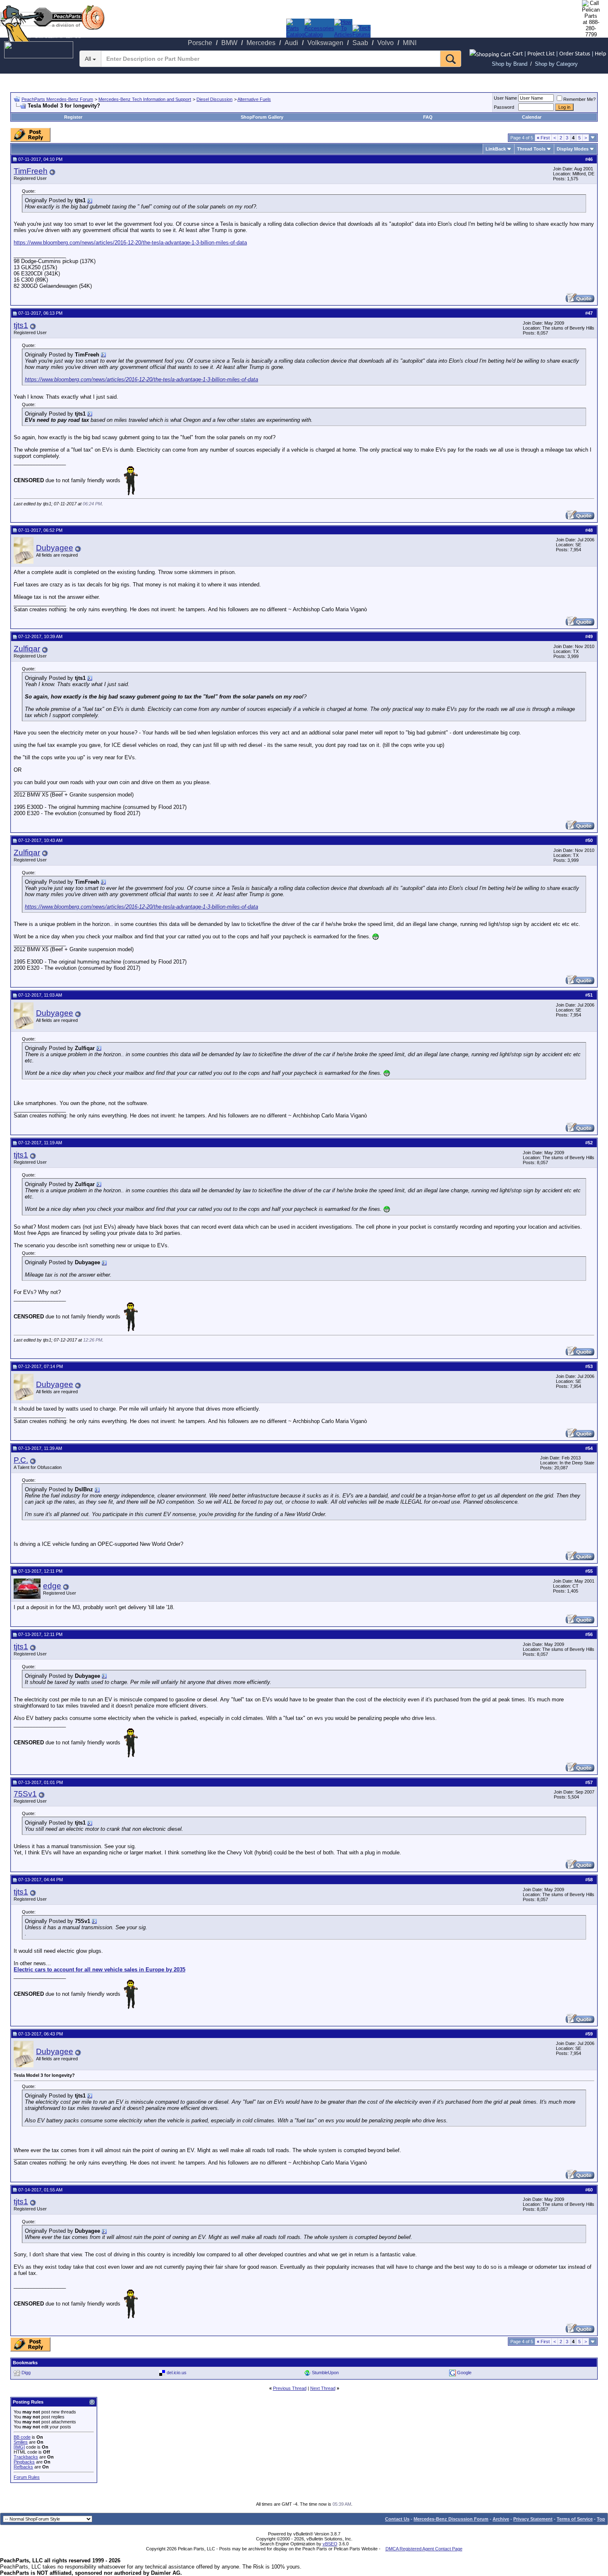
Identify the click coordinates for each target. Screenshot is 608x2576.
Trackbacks (26, 2457)
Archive (501, 2519)
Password (504, 107)
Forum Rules (27, 2477)
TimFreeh (31, 171)
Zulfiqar (27, 649)
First (543, 138)
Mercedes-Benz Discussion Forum (451, 2519)
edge (52, 1586)
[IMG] (19, 2447)
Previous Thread (290, 2388)
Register (73, 117)
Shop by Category (556, 64)
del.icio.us (177, 2373)
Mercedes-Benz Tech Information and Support (145, 99)
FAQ (428, 117)
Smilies (21, 2442)
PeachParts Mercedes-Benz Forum (57, 99)
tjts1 (21, 325)
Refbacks (23, 2467)
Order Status (575, 53)
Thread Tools (531, 149)
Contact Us (397, 2519)
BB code (22, 2437)
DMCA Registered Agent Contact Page (424, 2549)
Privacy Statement (533, 2519)
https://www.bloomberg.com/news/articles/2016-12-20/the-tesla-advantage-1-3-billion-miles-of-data (130, 243)
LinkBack (496, 149)
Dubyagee (55, 548)
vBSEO (330, 2544)
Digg (26, 2373)
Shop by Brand (510, 64)
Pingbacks (24, 2462)
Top (601, 2519)
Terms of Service (575, 2519)
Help (601, 53)
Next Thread (323, 2388)
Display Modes (573, 149)
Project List (541, 53)
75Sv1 (25, 1794)
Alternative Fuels (254, 99)
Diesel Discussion (214, 99)
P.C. (21, 1460)
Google (464, 2373)
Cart (518, 53)
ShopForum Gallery (262, 117)
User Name (505, 98)
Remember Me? (579, 99)
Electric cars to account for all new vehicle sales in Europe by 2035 (99, 1970)
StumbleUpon (325, 2373)
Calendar (532, 117)
